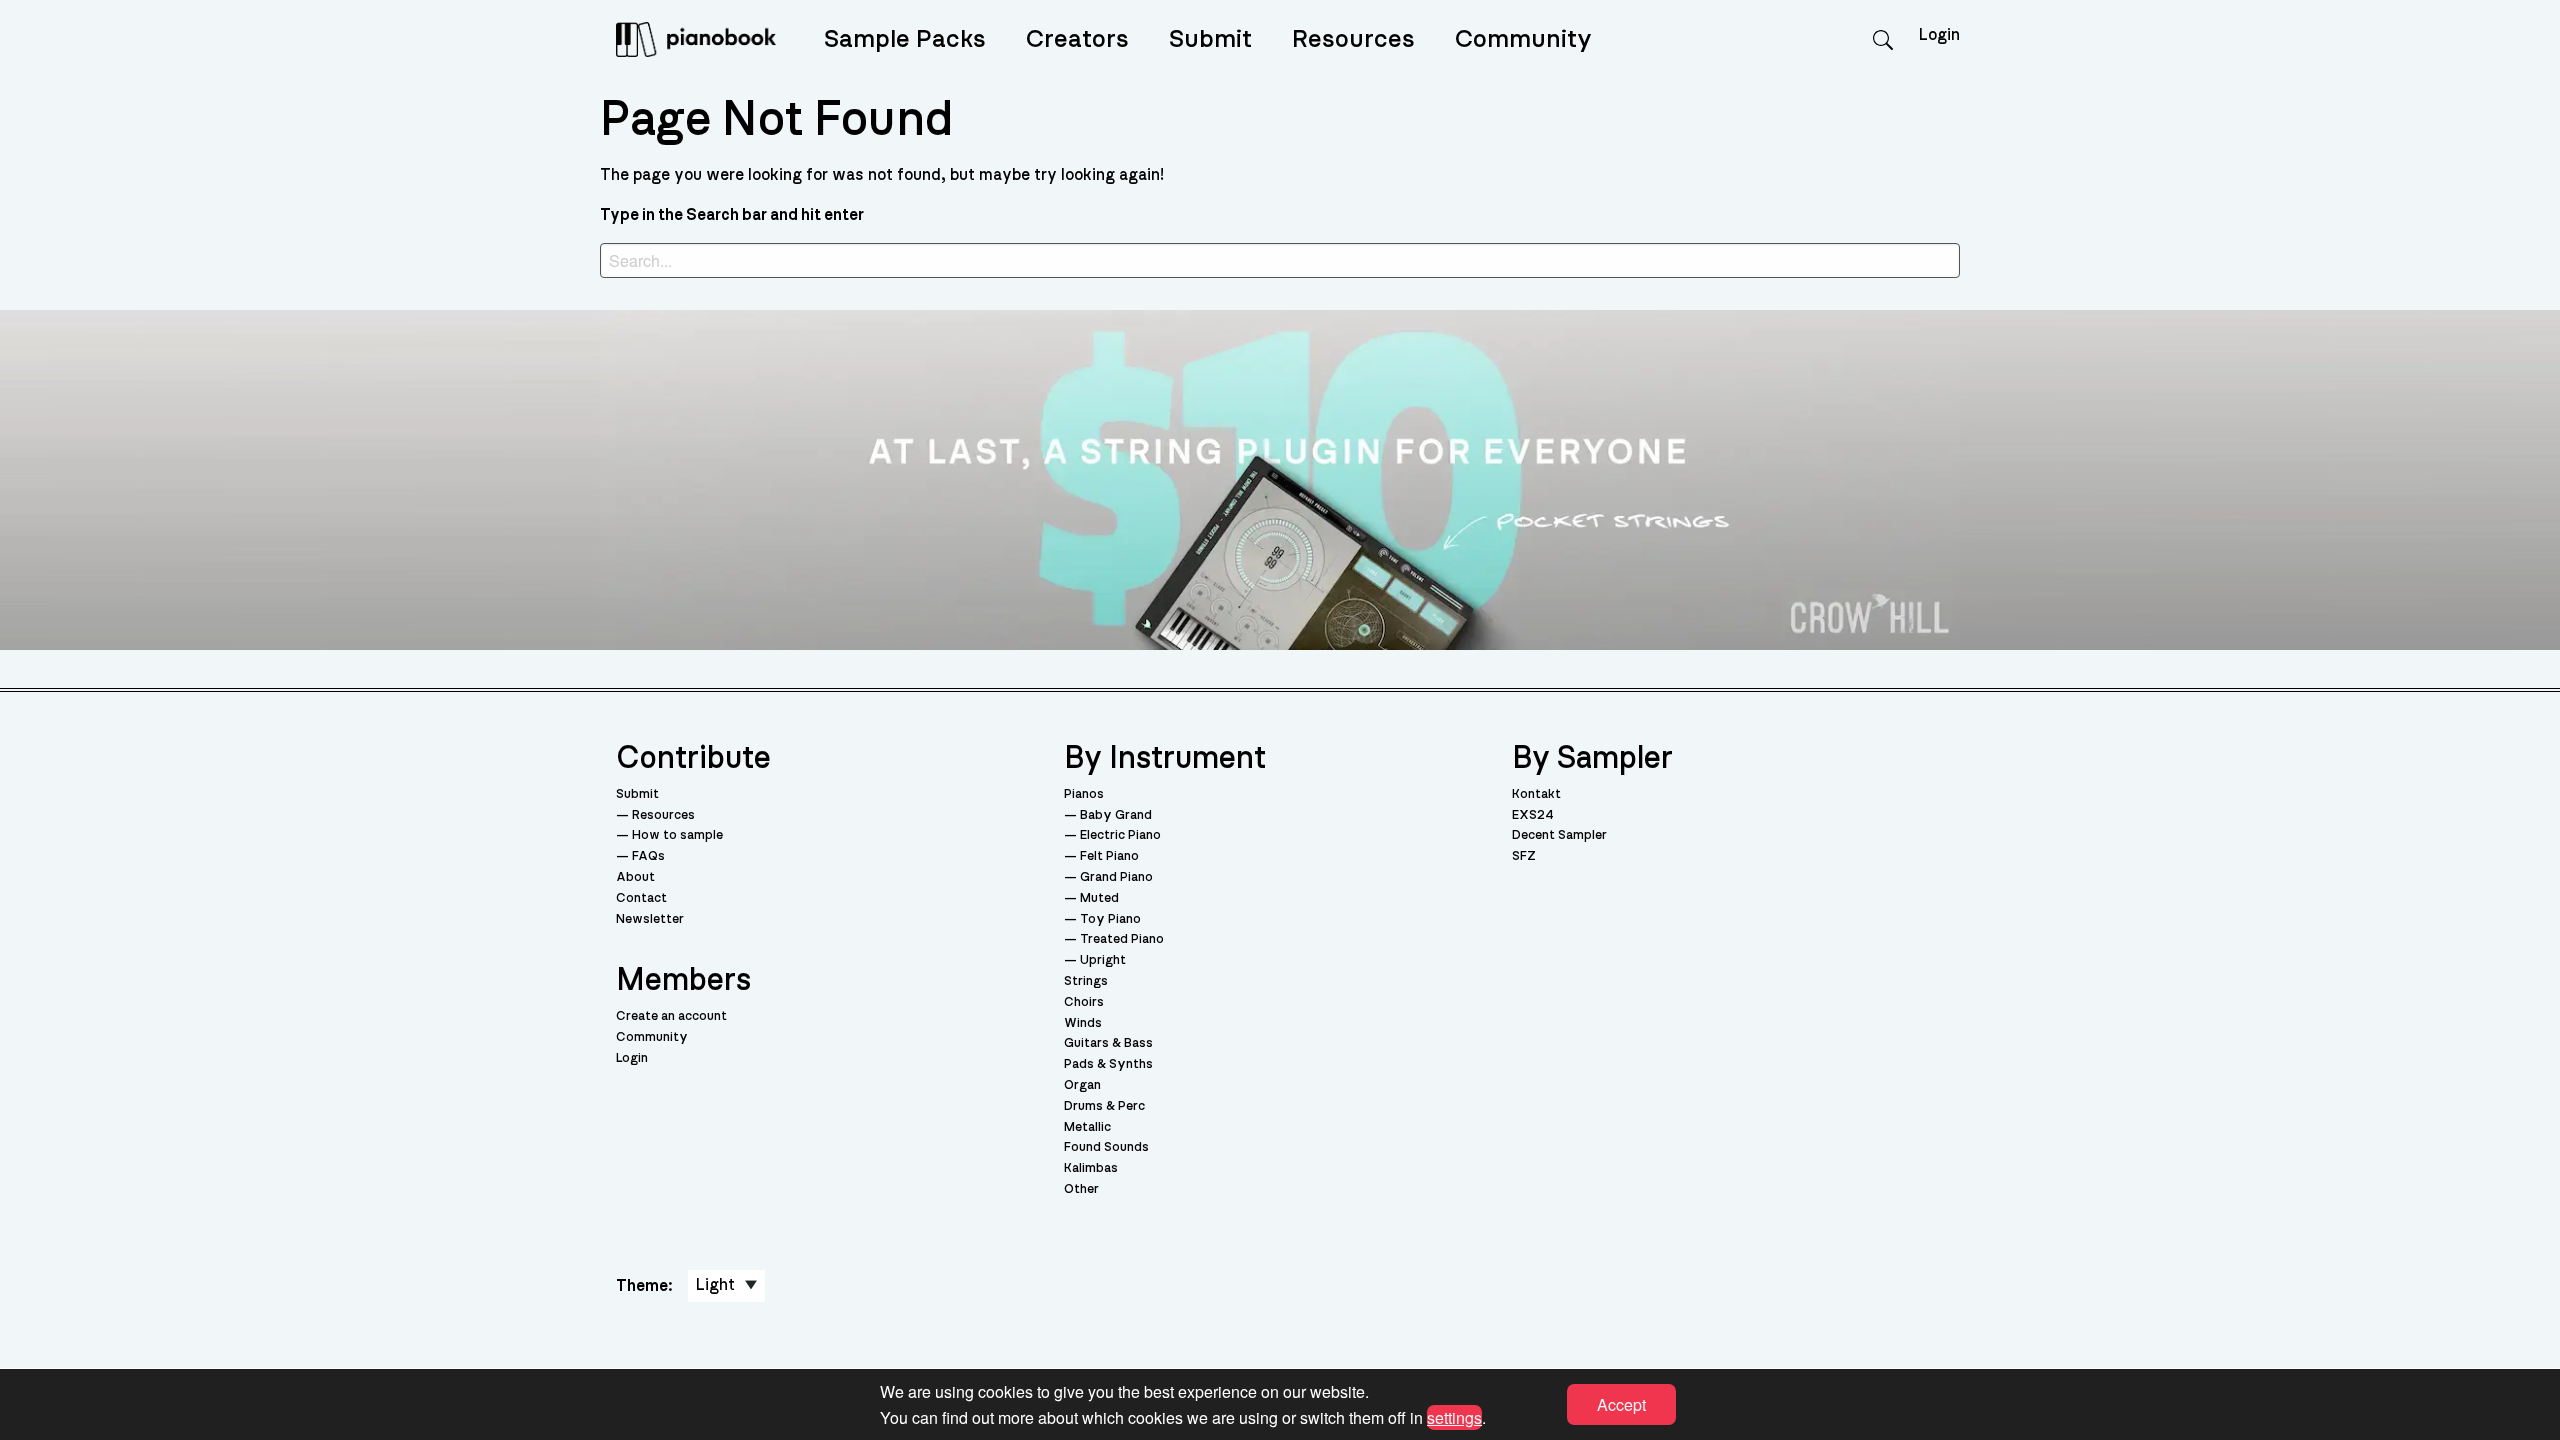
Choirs (1084, 1002)
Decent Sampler (1559, 835)
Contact (641, 898)
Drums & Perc (1104, 1106)
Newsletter (650, 919)
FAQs (648, 856)
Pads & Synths (1108, 1064)
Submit (1210, 39)
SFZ (1524, 856)
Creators (1077, 39)
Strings (1086, 981)
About (635, 877)
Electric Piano (1120, 835)
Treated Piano (1122, 939)
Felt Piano (1109, 856)
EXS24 (1533, 815)
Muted (1099, 898)
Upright (1103, 960)
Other (1081, 1189)
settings (1454, 1416)
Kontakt (1536, 794)
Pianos (1084, 794)
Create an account (671, 1016)
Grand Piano (1116, 877)
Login (632, 1058)
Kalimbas (1091, 1168)
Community (1523, 39)
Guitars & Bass (1108, 1043)
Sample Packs (905, 39)
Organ (1082, 1085)
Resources (1353, 39)
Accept (1621, 1404)
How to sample (677, 835)
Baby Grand (1116, 815)
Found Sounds (1106, 1147)
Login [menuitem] (1939, 35)
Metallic (1087, 1127)
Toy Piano (1110, 919)
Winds (1083, 1023)
